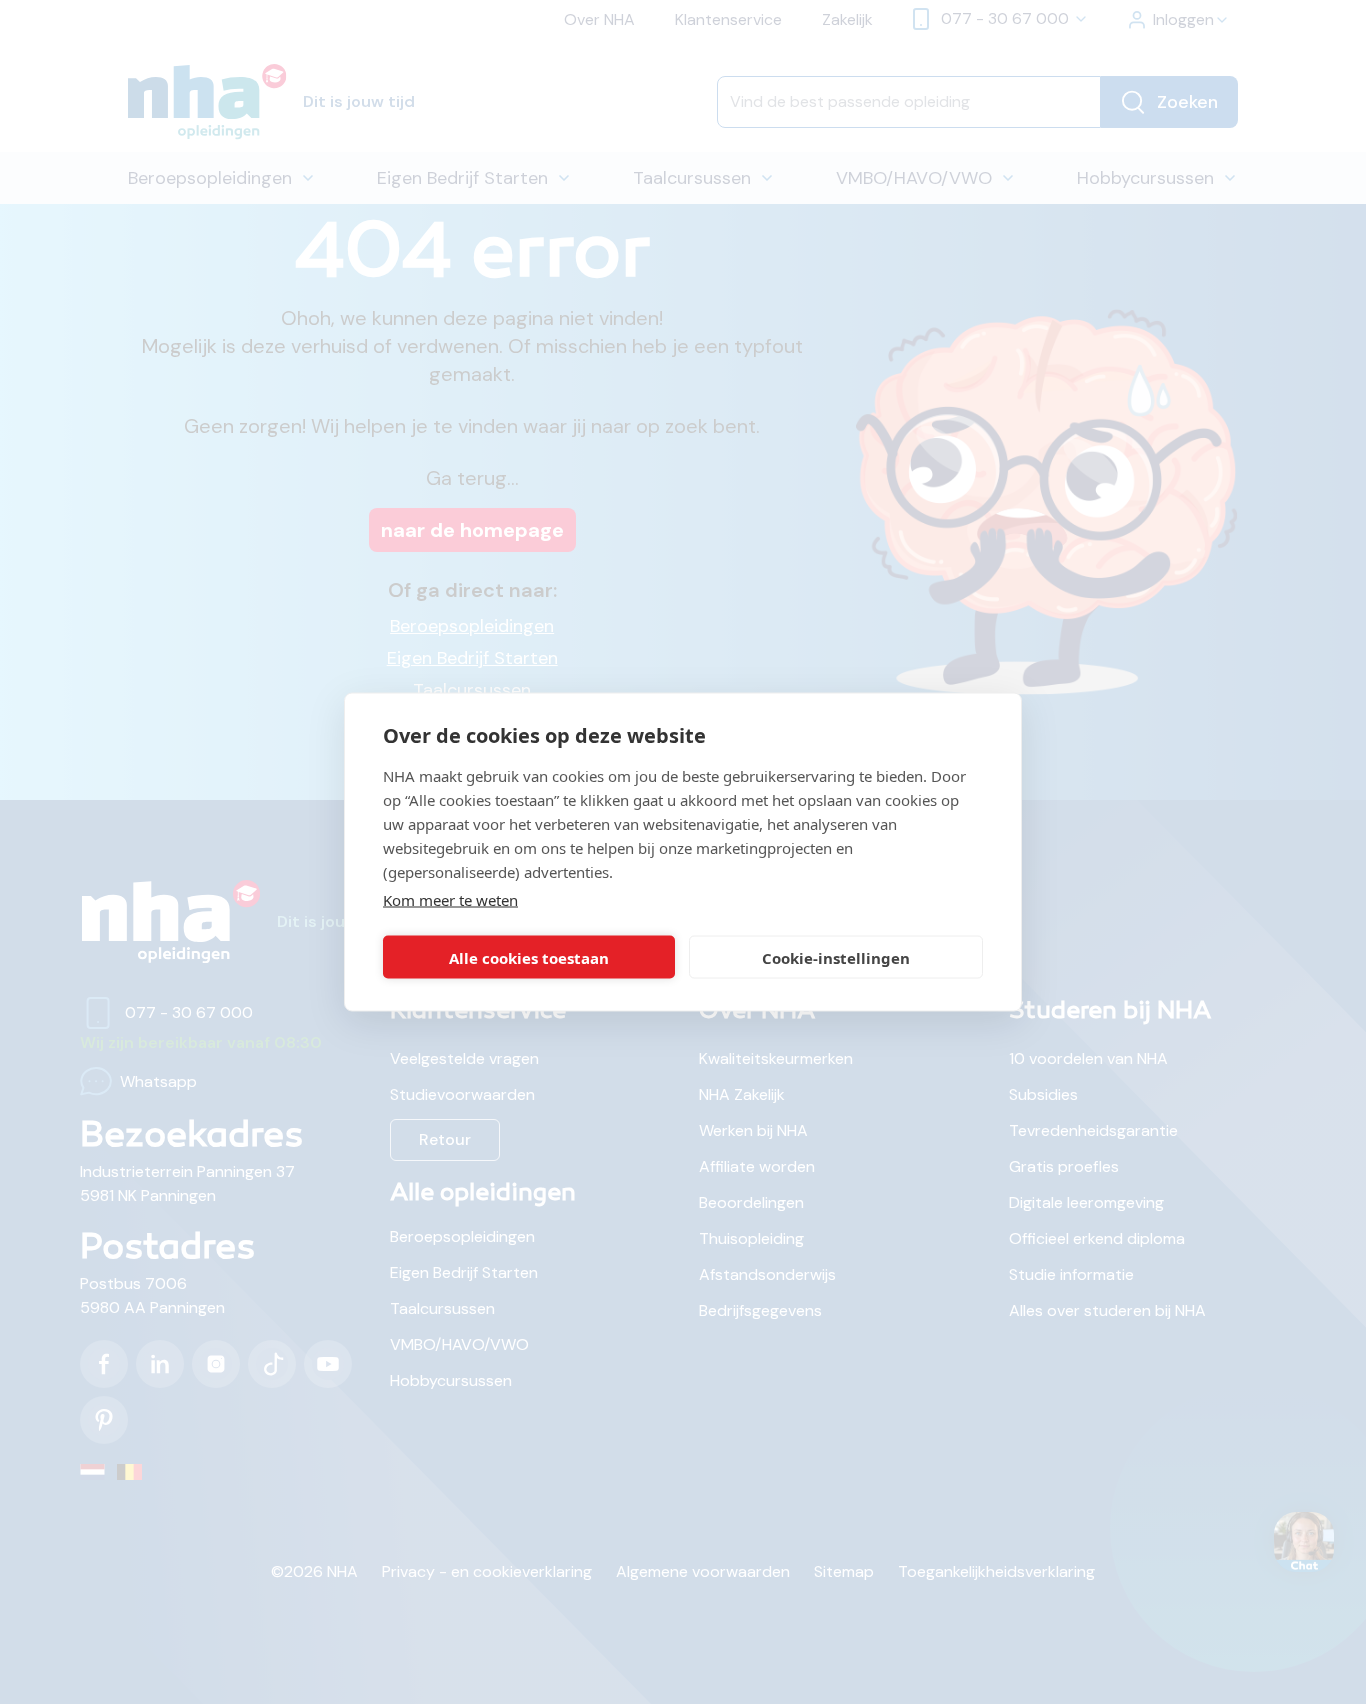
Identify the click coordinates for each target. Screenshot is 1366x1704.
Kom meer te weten (450, 900)
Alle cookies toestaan (529, 957)
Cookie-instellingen (836, 957)
